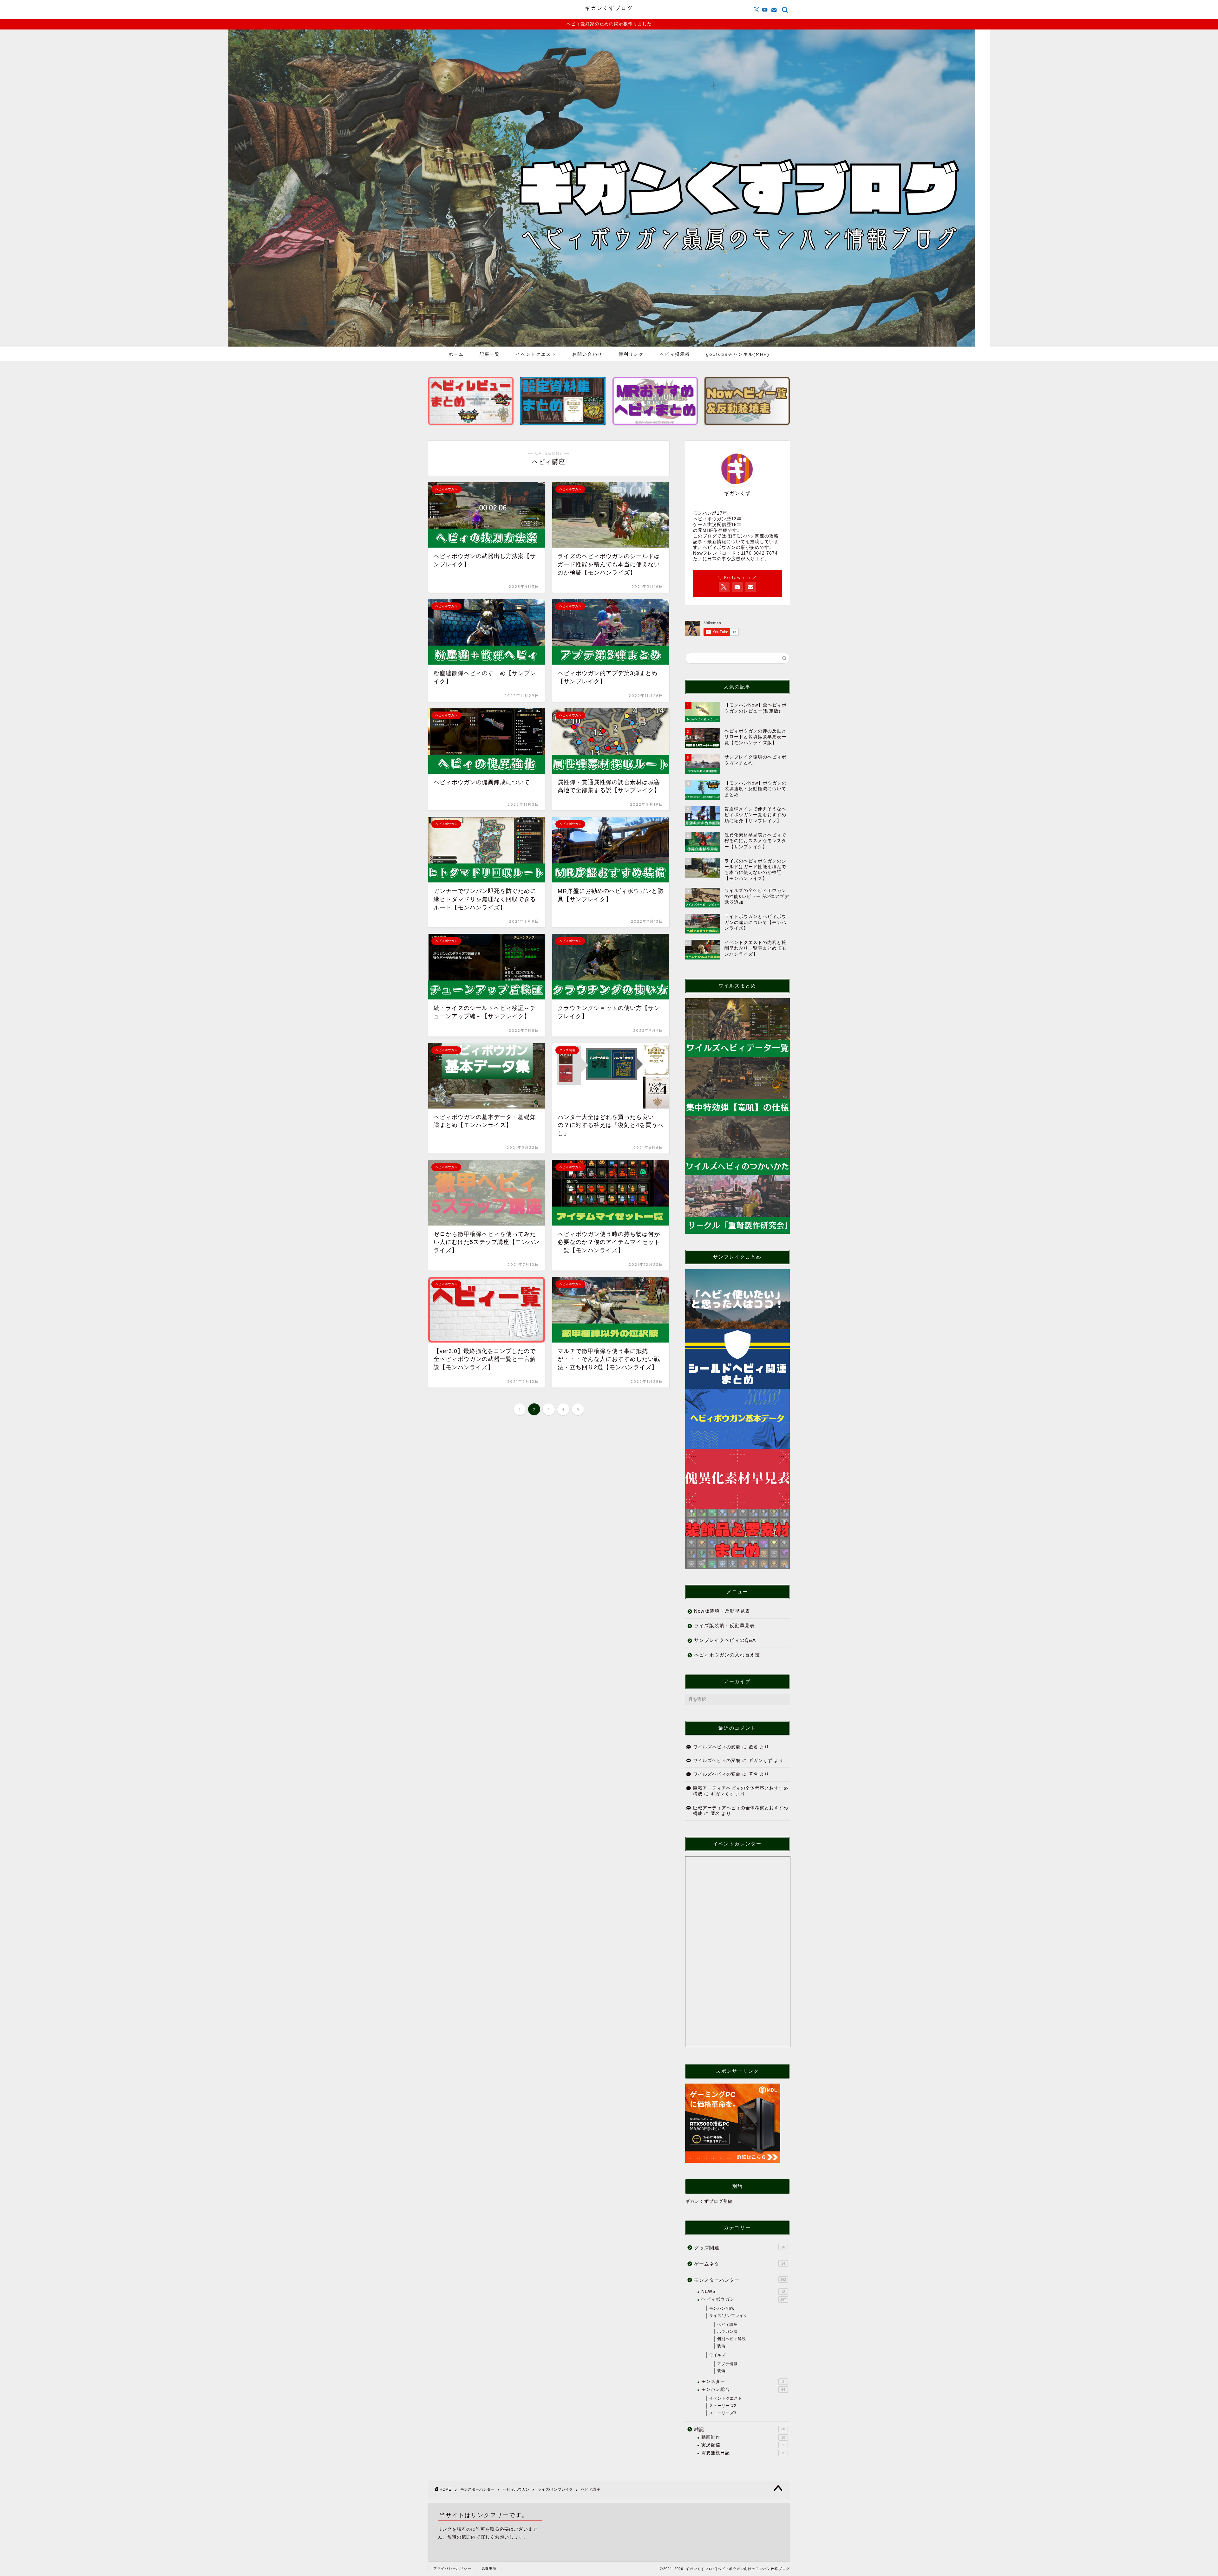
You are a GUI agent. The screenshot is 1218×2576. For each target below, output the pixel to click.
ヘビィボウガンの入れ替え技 (727, 1655)
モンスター (743, 2381)
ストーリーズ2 (723, 2406)
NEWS (743, 2291)
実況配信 (743, 2445)
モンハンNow (722, 2308)
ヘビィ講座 (727, 2325)
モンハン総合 (743, 2389)
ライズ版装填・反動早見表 (724, 1626)
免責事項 (489, 2568)
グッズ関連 (740, 2248)
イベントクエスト (536, 354)
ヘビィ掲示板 (675, 354)
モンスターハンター (740, 2280)
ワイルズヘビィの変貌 (717, 1747)
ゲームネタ (740, 2264)
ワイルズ (717, 2355)
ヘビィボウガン (744, 2299)
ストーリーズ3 (723, 2413)
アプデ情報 (727, 2364)
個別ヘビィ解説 (732, 2339)
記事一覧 (490, 354)
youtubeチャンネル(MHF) (738, 354)
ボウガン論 (727, 2332)
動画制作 (743, 2437)
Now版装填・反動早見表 (722, 1611)
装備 (721, 2346)
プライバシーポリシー (452, 2568)
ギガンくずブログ (609, 8)
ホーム (456, 354)
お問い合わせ (587, 354)
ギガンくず (760, 1761)
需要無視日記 (743, 2453)
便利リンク (631, 354)
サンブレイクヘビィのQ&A (725, 1640)
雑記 (740, 2429)
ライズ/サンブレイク (728, 2316)
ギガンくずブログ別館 (709, 2201)
